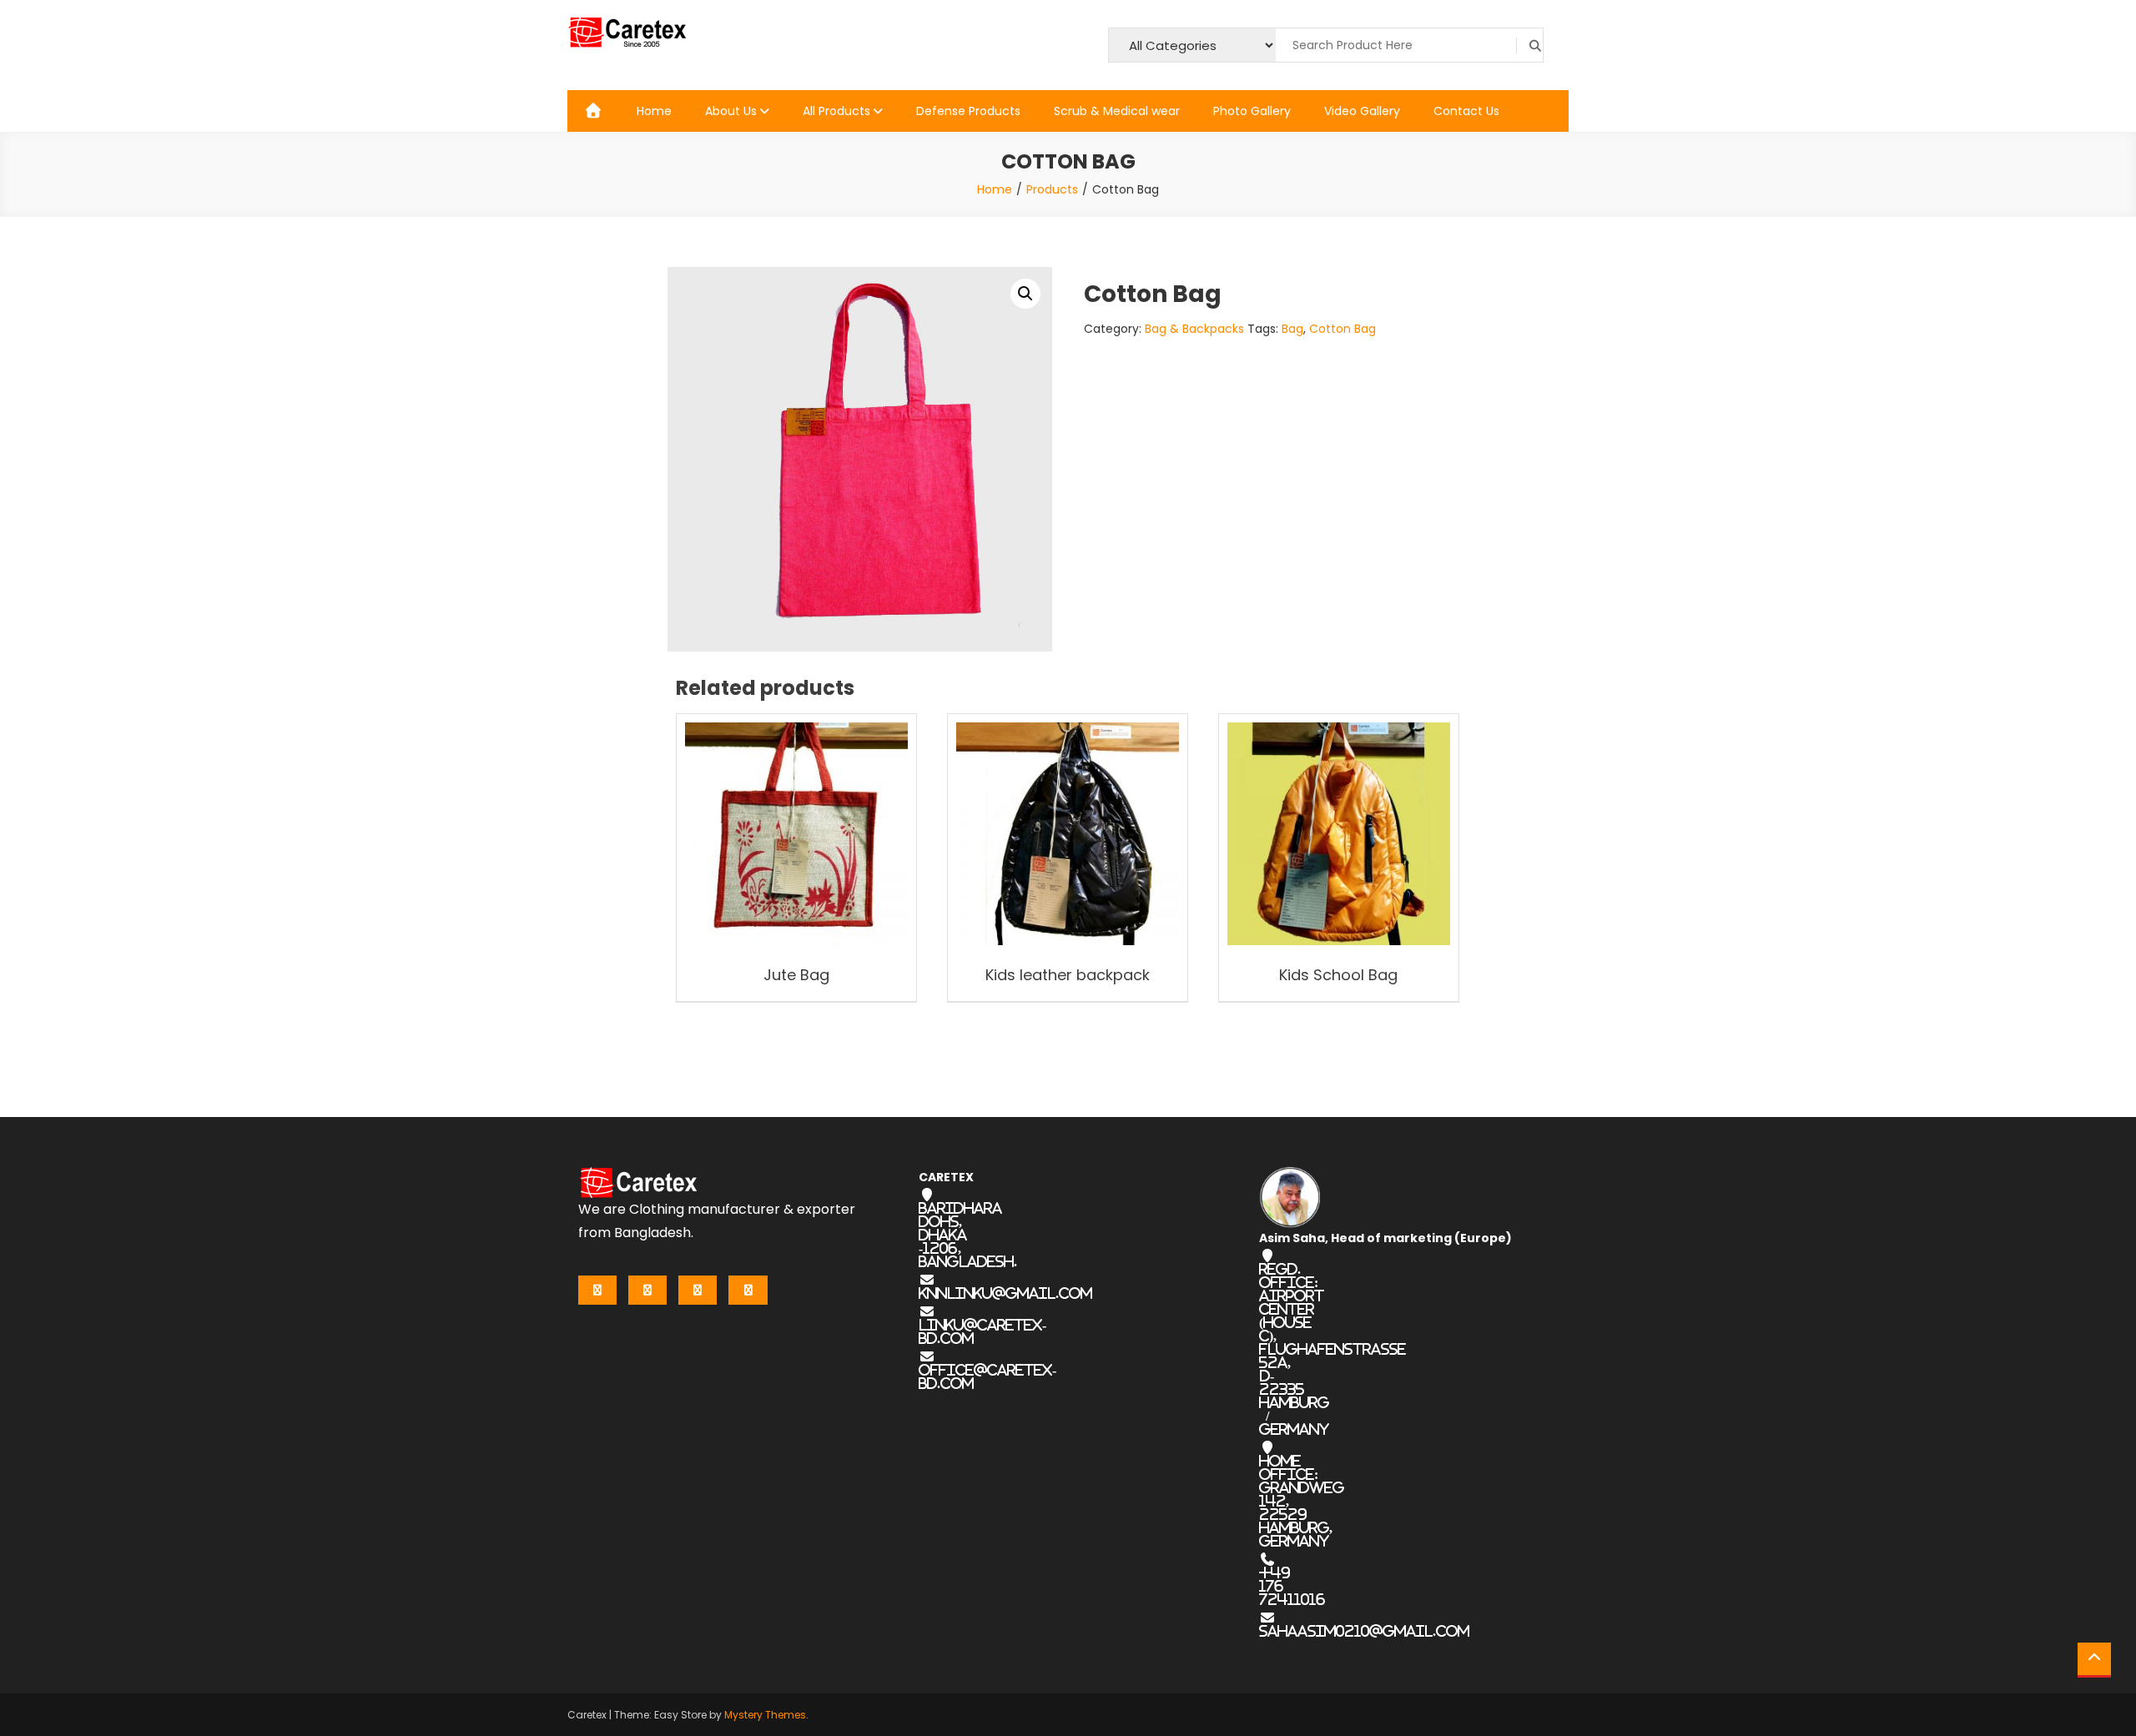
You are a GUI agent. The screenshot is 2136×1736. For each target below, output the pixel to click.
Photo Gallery (1252, 111)
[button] (1025, 294)
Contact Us (1466, 111)
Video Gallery (1362, 111)
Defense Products (968, 111)
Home (654, 111)
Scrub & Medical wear (1117, 111)
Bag (1292, 329)
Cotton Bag (1343, 329)
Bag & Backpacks (1194, 329)
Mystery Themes (765, 1715)
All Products (836, 111)
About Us (731, 111)
